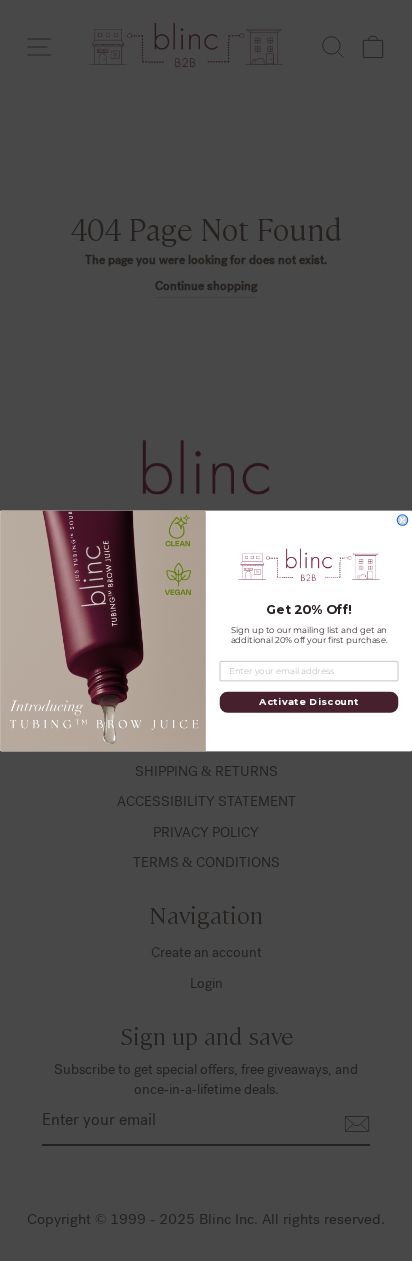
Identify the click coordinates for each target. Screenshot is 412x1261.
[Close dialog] (402, 519)
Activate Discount (309, 702)
